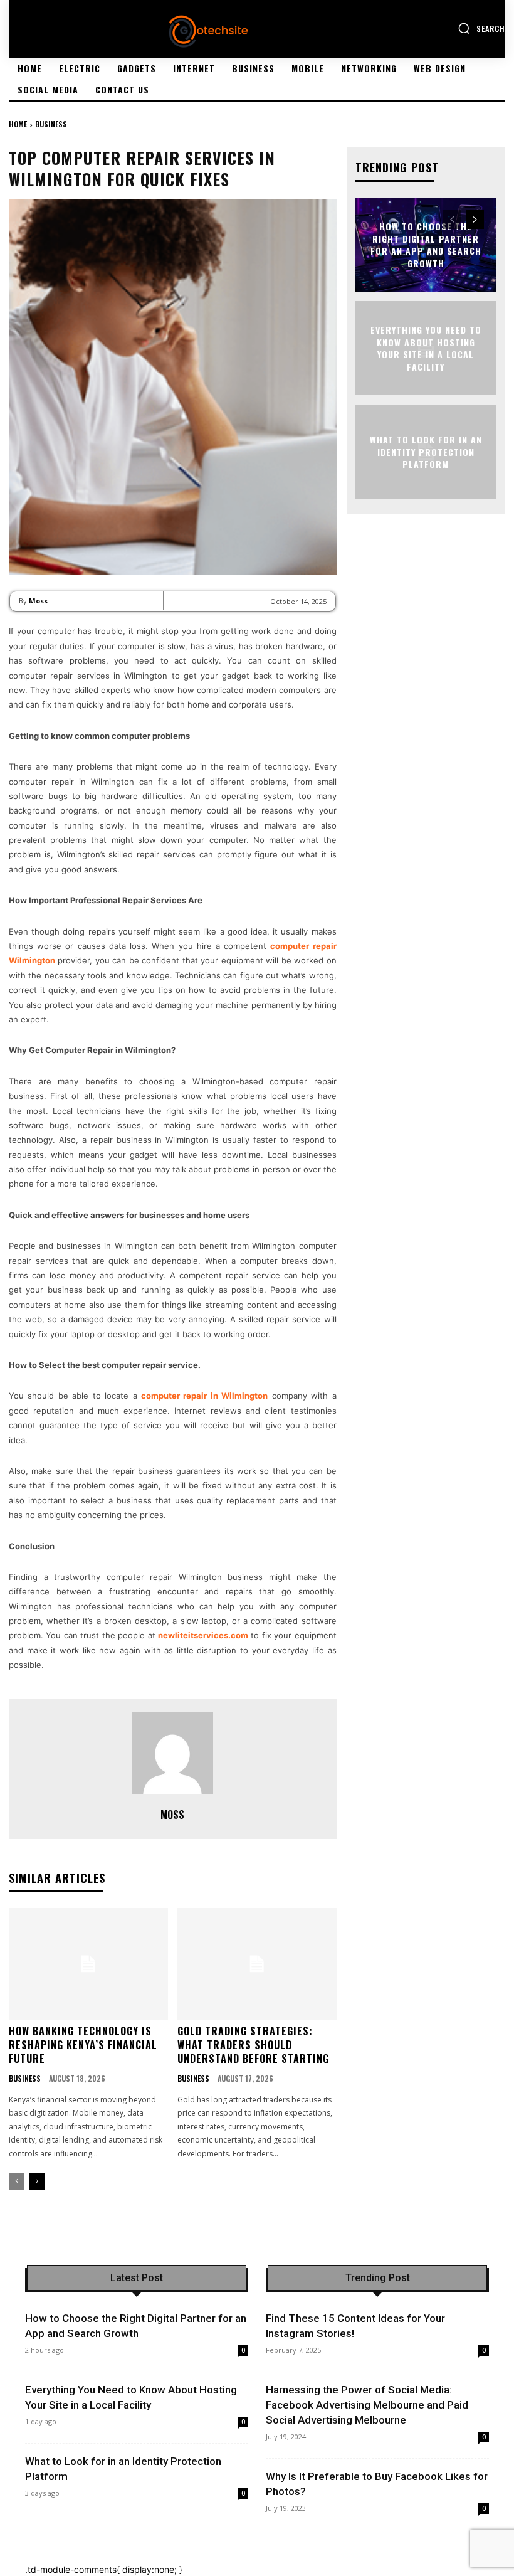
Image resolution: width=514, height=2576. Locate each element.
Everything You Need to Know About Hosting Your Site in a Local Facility (426, 348)
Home (18, 124)
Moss (38, 601)
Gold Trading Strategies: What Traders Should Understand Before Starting (253, 2045)
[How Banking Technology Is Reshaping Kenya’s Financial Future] (88, 1964)
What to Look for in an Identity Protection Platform (426, 452)
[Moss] (172, 1753)
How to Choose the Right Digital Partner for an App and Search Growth (426, 245)
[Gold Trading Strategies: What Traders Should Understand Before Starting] (257, 1964)
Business (51, 124)
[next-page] (37, 2181)
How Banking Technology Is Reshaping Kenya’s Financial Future (83, 2045)
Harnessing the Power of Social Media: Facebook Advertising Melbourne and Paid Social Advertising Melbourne (367, 2405)
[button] (481, 28)
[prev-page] (17, 2181)
